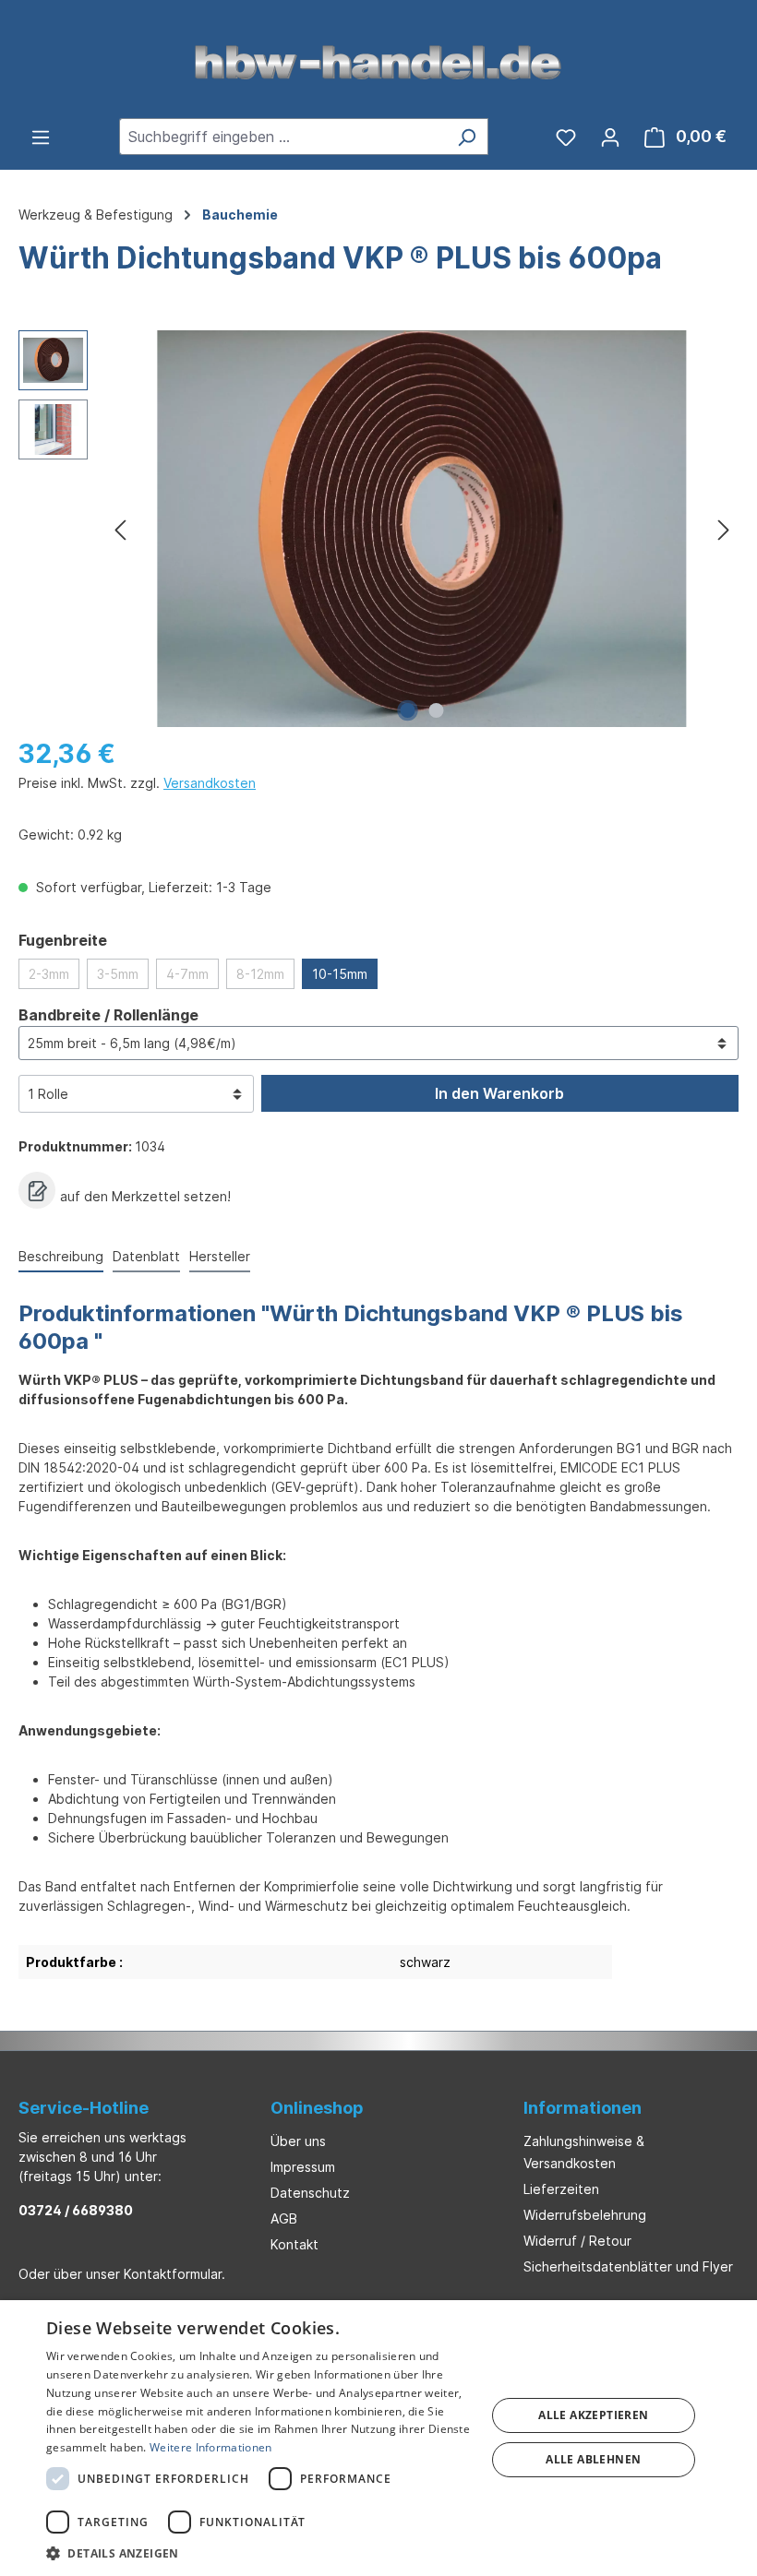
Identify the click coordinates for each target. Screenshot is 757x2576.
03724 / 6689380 (76, 2210)
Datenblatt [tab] (146, 1256)
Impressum (303, 2167)
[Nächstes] (724, 529)
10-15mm (340, 974)
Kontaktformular (173, 2274)
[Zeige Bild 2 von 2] (437, 710)
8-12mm (260, 974)
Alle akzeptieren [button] (593, 2415)
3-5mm (118, 974)
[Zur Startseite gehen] (378, 61)
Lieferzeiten (561, 2189)
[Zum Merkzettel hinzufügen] (37, 1190)
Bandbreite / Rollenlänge (108, 1014)
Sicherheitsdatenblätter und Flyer (628, 2266)
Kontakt (294, 2244)
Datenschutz (310, 2193)
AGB (284, 2218)
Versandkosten (210, 783)
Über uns (298, 2141)
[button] (259, 2553)
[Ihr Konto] (610, 137)
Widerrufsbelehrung (585, 2215)
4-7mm (187, 974)
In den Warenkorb (499, 1093)
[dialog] (378, 2438)
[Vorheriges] (120, 529)
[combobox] (282, 137)
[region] (378, 529)
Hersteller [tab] (220, 1256)
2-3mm (49, 974)
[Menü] (41, 137)
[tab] (61, 1257)
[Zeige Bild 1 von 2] (408, 710)
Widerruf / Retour (577, 2241)
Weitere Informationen (210, 2447)
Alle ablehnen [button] (593, 2459)
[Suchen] (467, 137)
